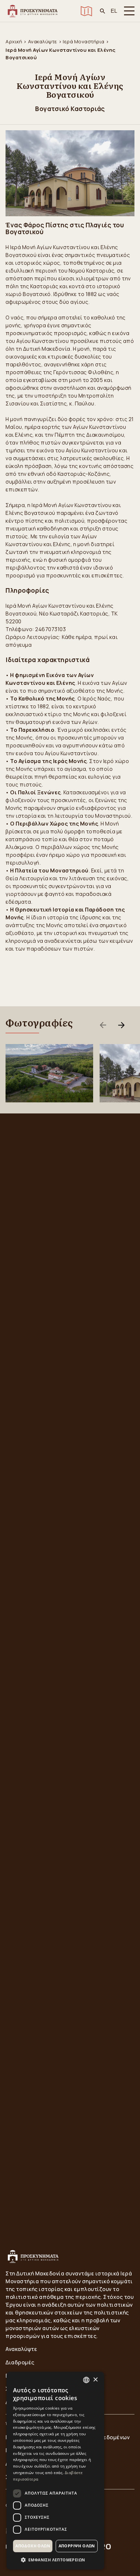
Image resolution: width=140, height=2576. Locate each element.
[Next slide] (121, 1025)
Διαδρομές (20, 2362)
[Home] (32, 11)
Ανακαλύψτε (43, 42)
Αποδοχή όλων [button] (33, 2546)
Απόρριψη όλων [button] (77, 2546)
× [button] (95, 2380)
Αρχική (14, 42)
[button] (55, 2560)
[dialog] (55, 2471)
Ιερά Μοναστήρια (84, 42)
